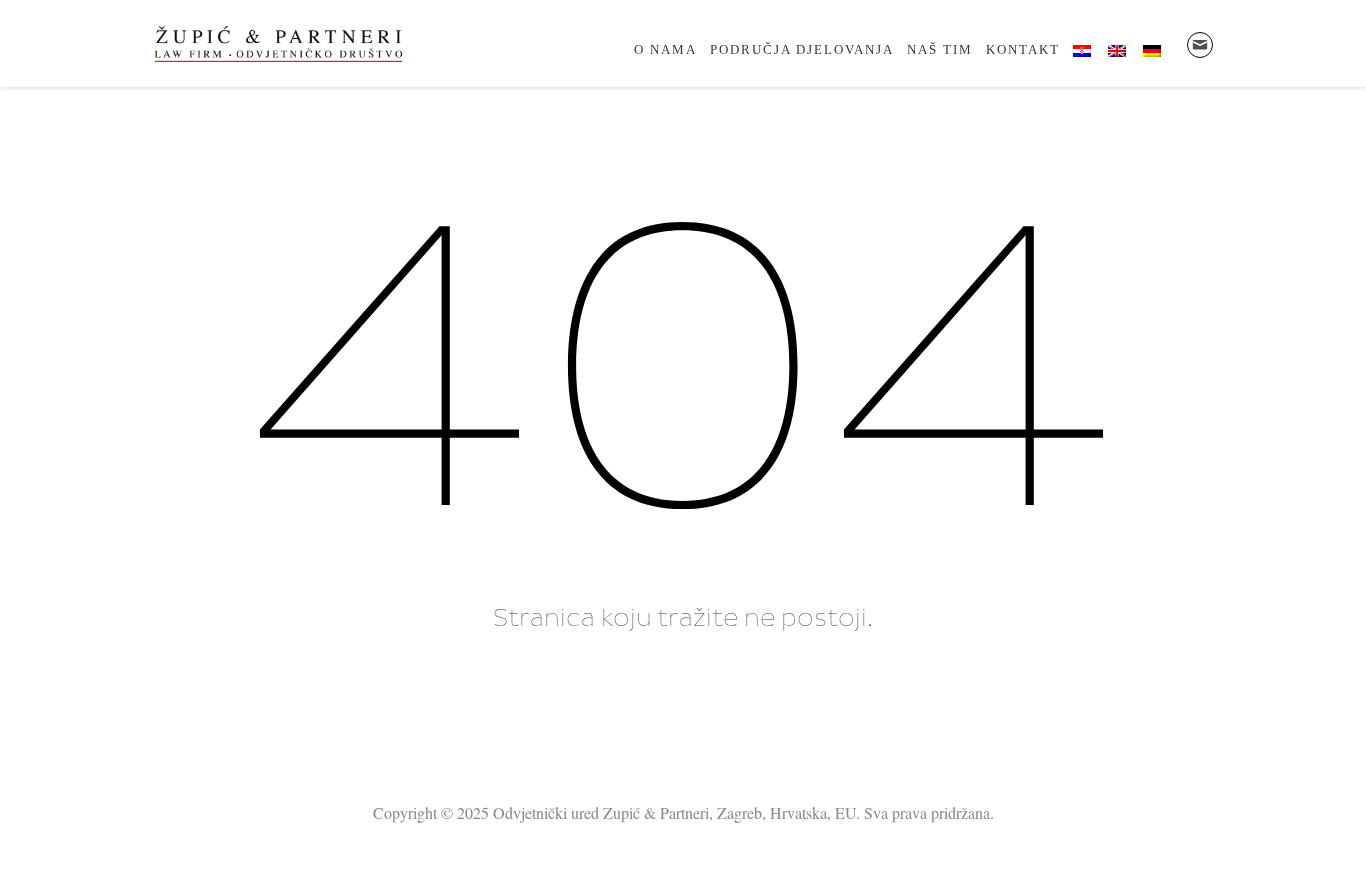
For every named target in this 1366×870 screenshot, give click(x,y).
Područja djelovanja (802, 49)
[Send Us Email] (1200, 45)
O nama (665, 49)
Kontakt (1023, 49)
